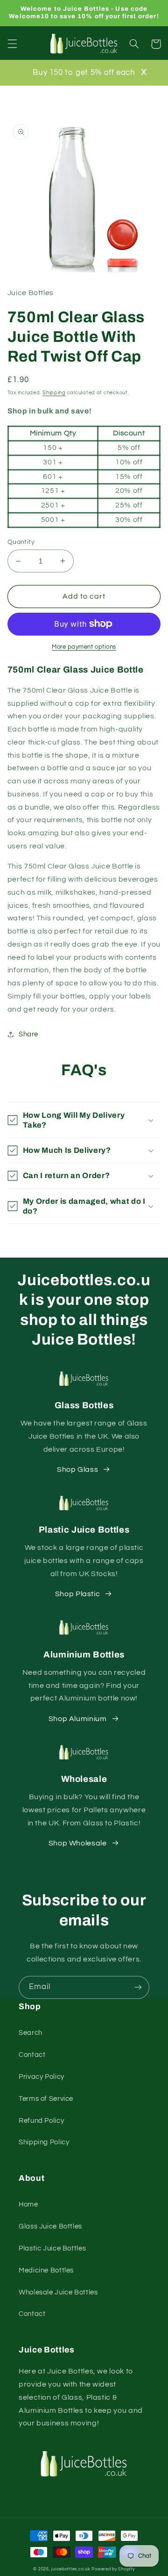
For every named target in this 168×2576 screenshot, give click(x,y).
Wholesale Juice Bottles (58, 2292)
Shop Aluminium (78, 1719)
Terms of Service (46, 2099)
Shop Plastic (78, 1594)
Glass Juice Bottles (50, 2226)
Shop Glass (77, 1469)
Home (28, 2204)
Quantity (21, 542)
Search (31, 2033)
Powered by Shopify (113, 2569)
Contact (32, 2055)
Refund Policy (41, 2121)
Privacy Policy (42, 2077)
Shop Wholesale (78, 1843)
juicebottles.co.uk (71, 2569)
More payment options (84, 647)
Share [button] (28, 1034)
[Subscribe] (138, 1987)
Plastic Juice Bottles (52, 2248)
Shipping (54, 393)
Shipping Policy (44, 2142)
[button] (12, 44)
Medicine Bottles (46, 2270)
